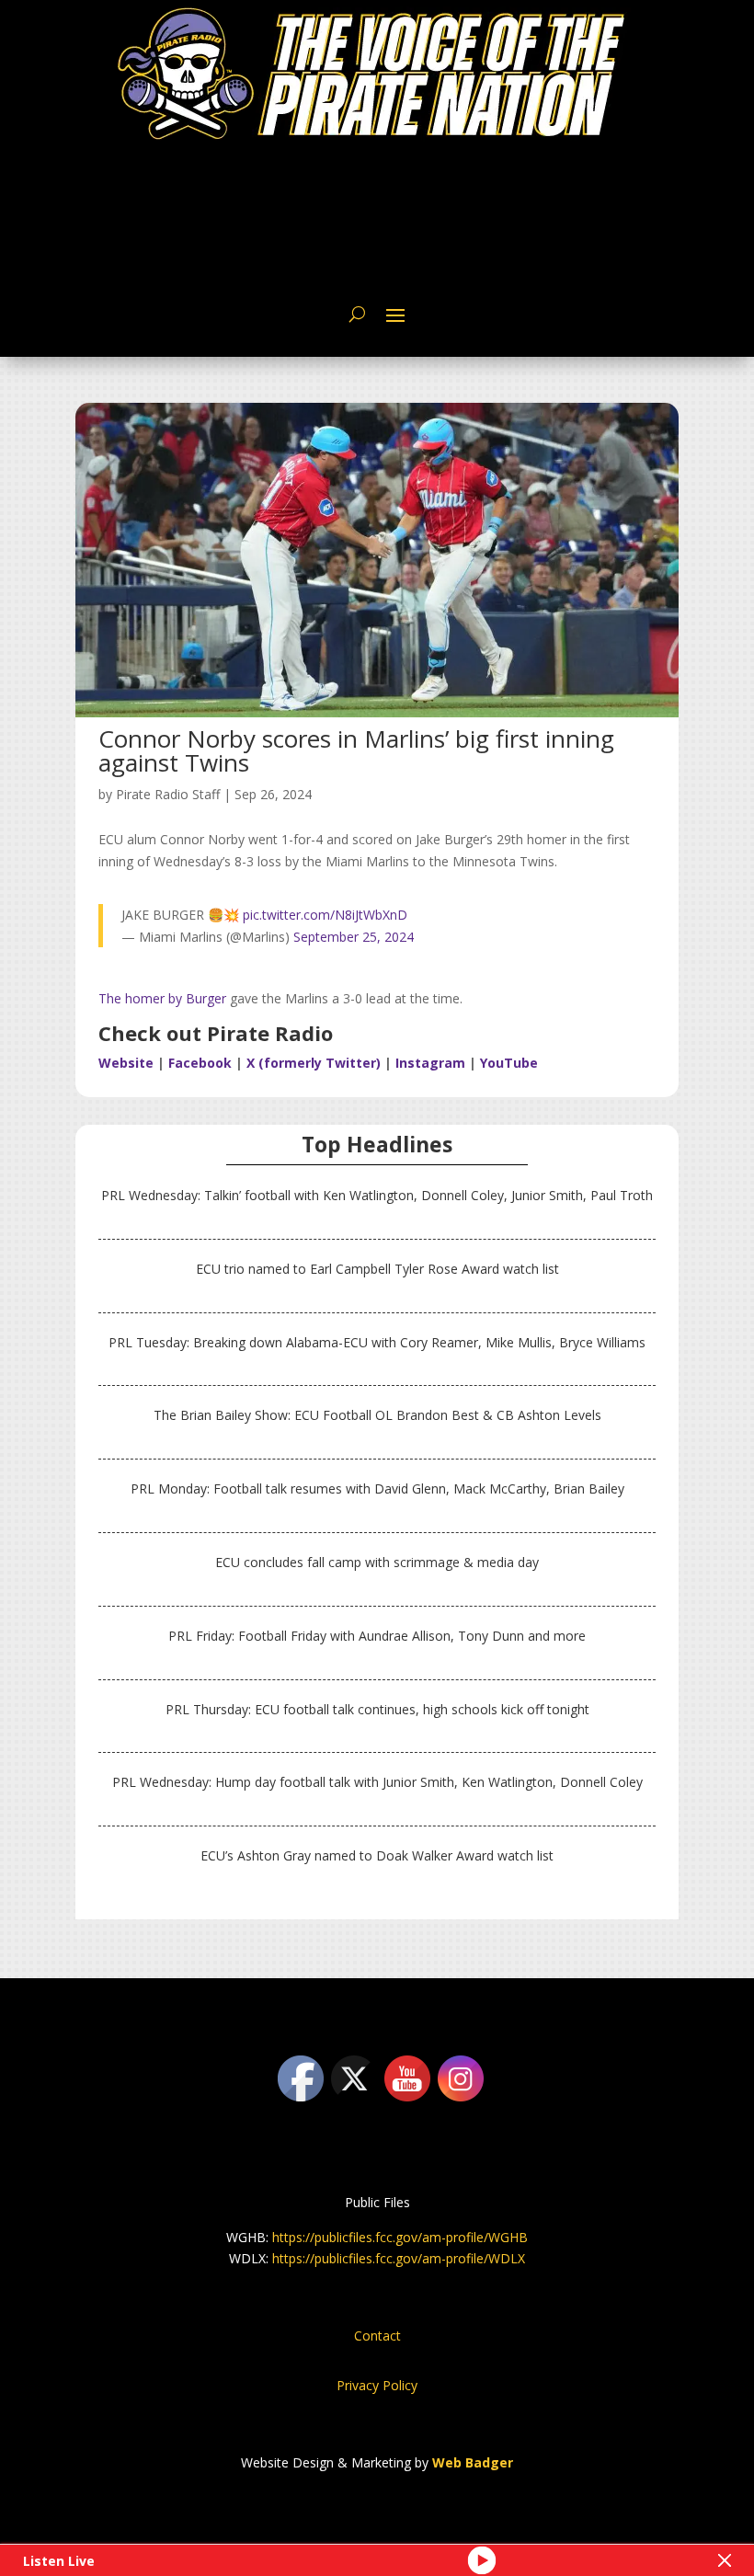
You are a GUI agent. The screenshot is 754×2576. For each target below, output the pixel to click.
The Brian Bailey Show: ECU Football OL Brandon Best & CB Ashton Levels (377, 1415)
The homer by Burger (162, 998)
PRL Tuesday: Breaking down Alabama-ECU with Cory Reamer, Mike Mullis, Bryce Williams (377, 1342)
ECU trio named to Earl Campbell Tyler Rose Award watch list (377, 1269)
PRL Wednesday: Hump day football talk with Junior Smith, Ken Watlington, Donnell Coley (377, 1782)
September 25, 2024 (354, 937)
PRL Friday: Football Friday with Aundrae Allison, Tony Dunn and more (377, 1636)
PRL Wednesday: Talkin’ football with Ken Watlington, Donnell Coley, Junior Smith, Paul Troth (377, 1195)
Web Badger (473, 2462)
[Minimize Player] (725, 2560)
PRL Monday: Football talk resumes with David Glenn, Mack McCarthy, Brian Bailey (377, 1488)
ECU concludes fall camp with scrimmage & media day (377, 1562)
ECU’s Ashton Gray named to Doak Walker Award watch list (377, 1855)
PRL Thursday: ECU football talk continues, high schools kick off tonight (377, 1709)
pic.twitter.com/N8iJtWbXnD (325, 915)
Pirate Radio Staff (168, 794)
